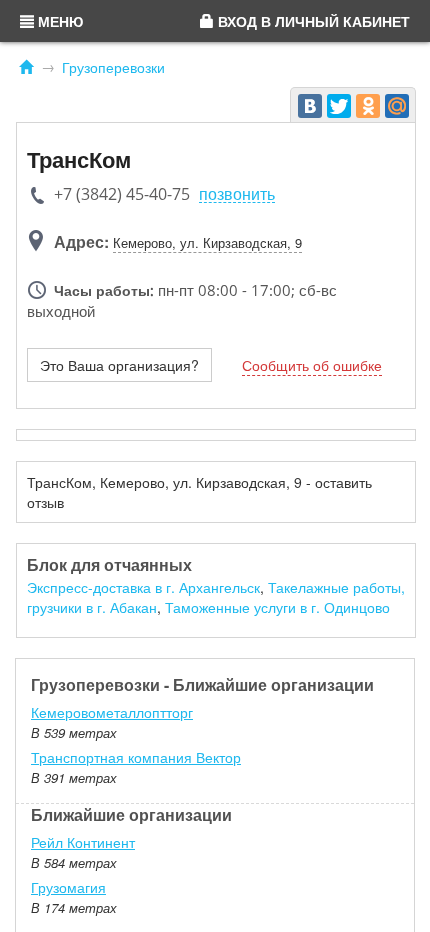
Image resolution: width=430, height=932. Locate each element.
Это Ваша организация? (119, 365)
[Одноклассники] (368, 106)
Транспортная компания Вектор (136, 757)
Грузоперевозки (113, 67)
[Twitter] (339, 106)
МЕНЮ (58, 21)
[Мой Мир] (397, 106)
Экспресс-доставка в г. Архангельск (143, 587)
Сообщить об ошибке (312, 365)
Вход (312, 21)
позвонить (237, 194)
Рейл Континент (83, 842)
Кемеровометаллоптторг (112, 712)
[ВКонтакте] (310, 106)
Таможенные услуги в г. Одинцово (277, 607)
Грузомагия (68, 887)
